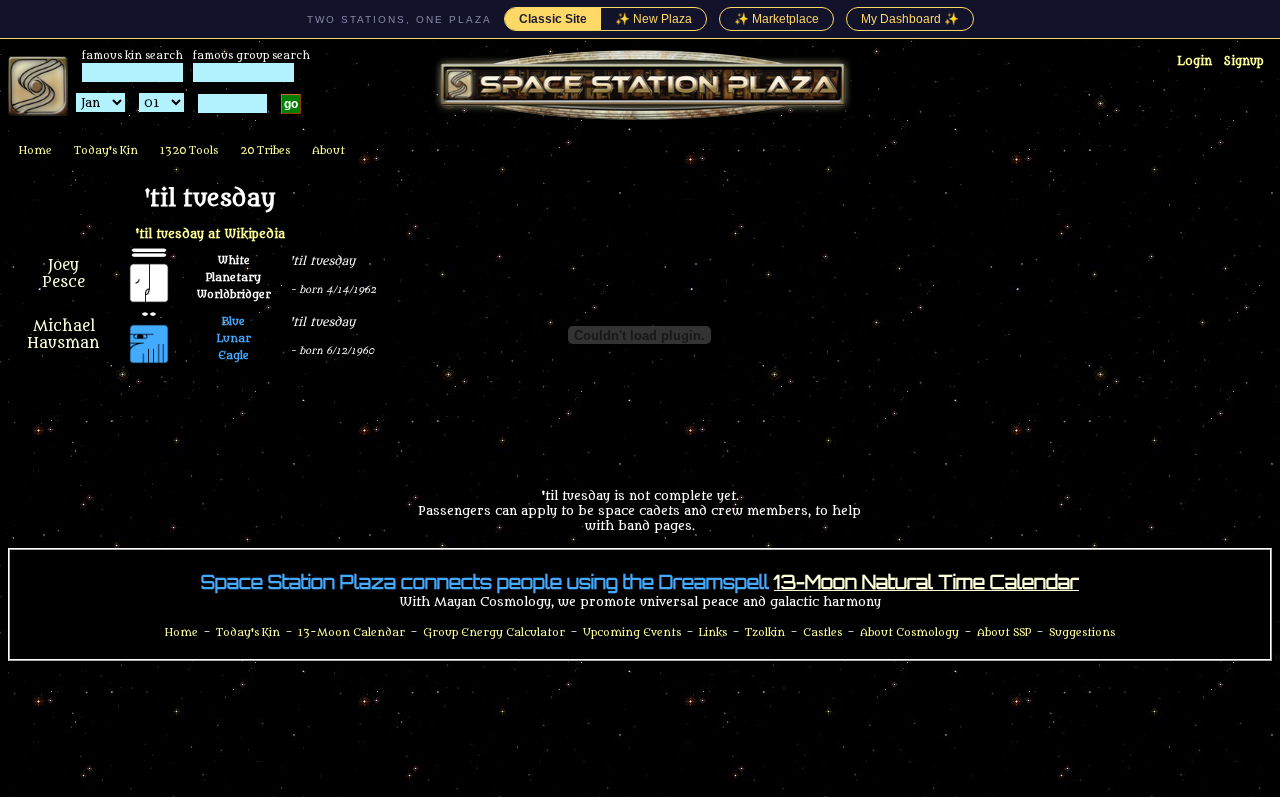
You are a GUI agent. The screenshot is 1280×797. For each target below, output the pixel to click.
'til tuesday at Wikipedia (210, 234)
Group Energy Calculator (494, 632)
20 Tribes (265, 150)
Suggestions (1082, 632)
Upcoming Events (632, 632)
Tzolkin (765, 632)
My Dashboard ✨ (910, 19)
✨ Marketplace (776, 19)
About (328, 150)
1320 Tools (189, 150)
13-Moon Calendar (351, 632)
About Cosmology (909, 632)
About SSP (1004, 632)
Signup (1244, 61)
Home (35, 150)
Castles (822, 632)
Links (713, 632)
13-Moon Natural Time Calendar (926, 582)
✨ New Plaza (653, 19)
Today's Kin (106, 150)
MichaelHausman (63, 335)
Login (1194, 61)
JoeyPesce (63, 274)
